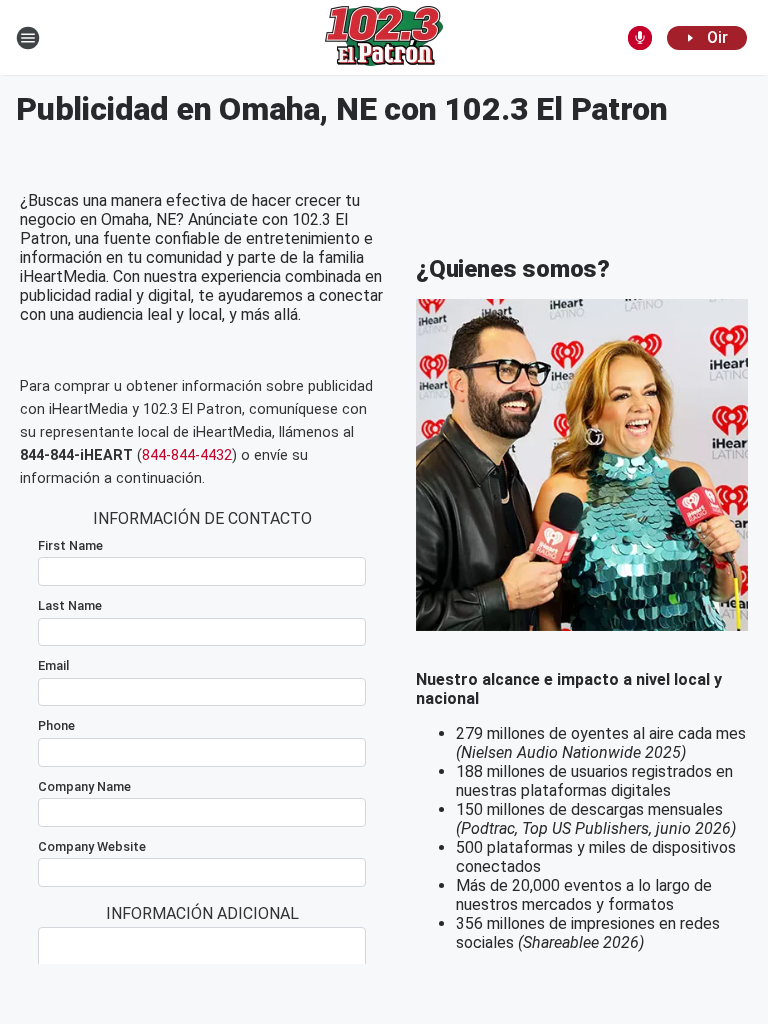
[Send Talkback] (640, 38)
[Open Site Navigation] (28, 38)
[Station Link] (384, 38)
